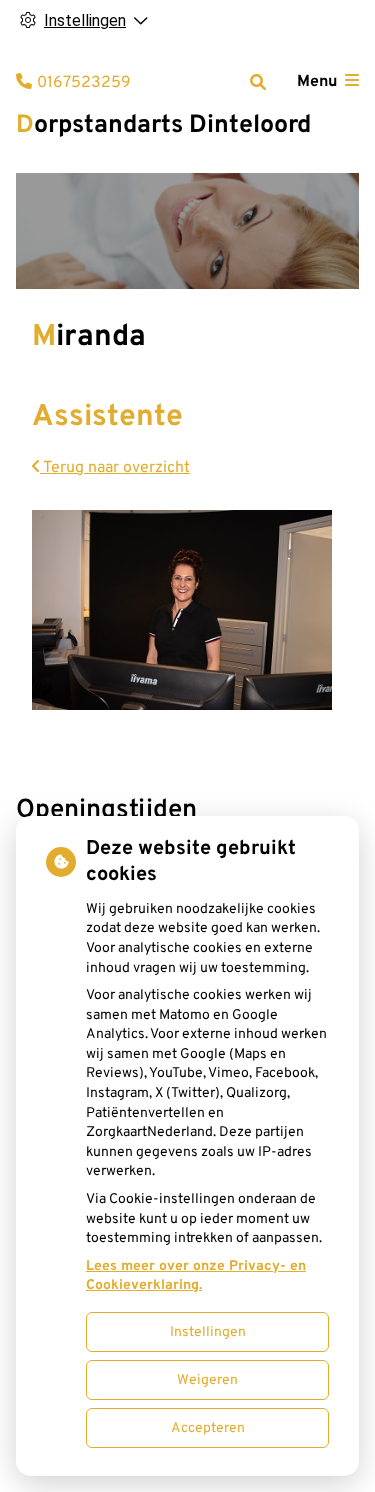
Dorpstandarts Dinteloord (163, 126)
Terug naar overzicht (115, 468)
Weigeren (207, 1380)
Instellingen (208, 1332)
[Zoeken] (258, 82)
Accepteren (208, 1428)
